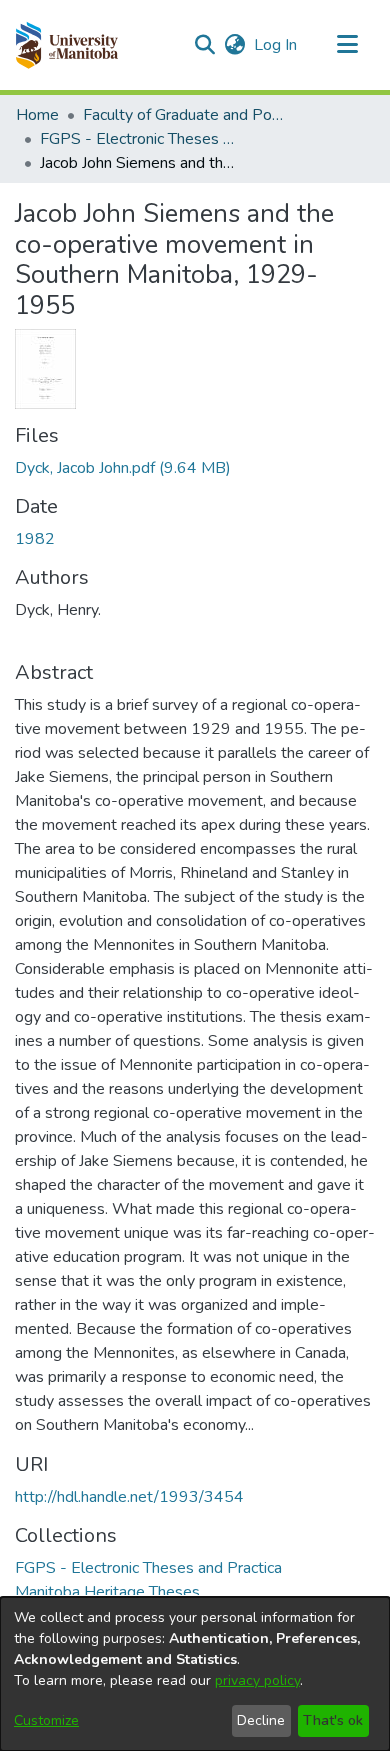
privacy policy (257, 1680)
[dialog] (195, 1674)
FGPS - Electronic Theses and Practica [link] (140, 139)
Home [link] (37, 115)
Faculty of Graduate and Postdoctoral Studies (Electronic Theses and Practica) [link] (183, 115)
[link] (123, 468)
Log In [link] (276, 45)
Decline (261, 1720)
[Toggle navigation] (347, 45)
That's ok (333, 1720)
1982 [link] (35, 539)
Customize (46, 1720)
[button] (66, 45)
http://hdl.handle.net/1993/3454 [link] (129, 1497)
